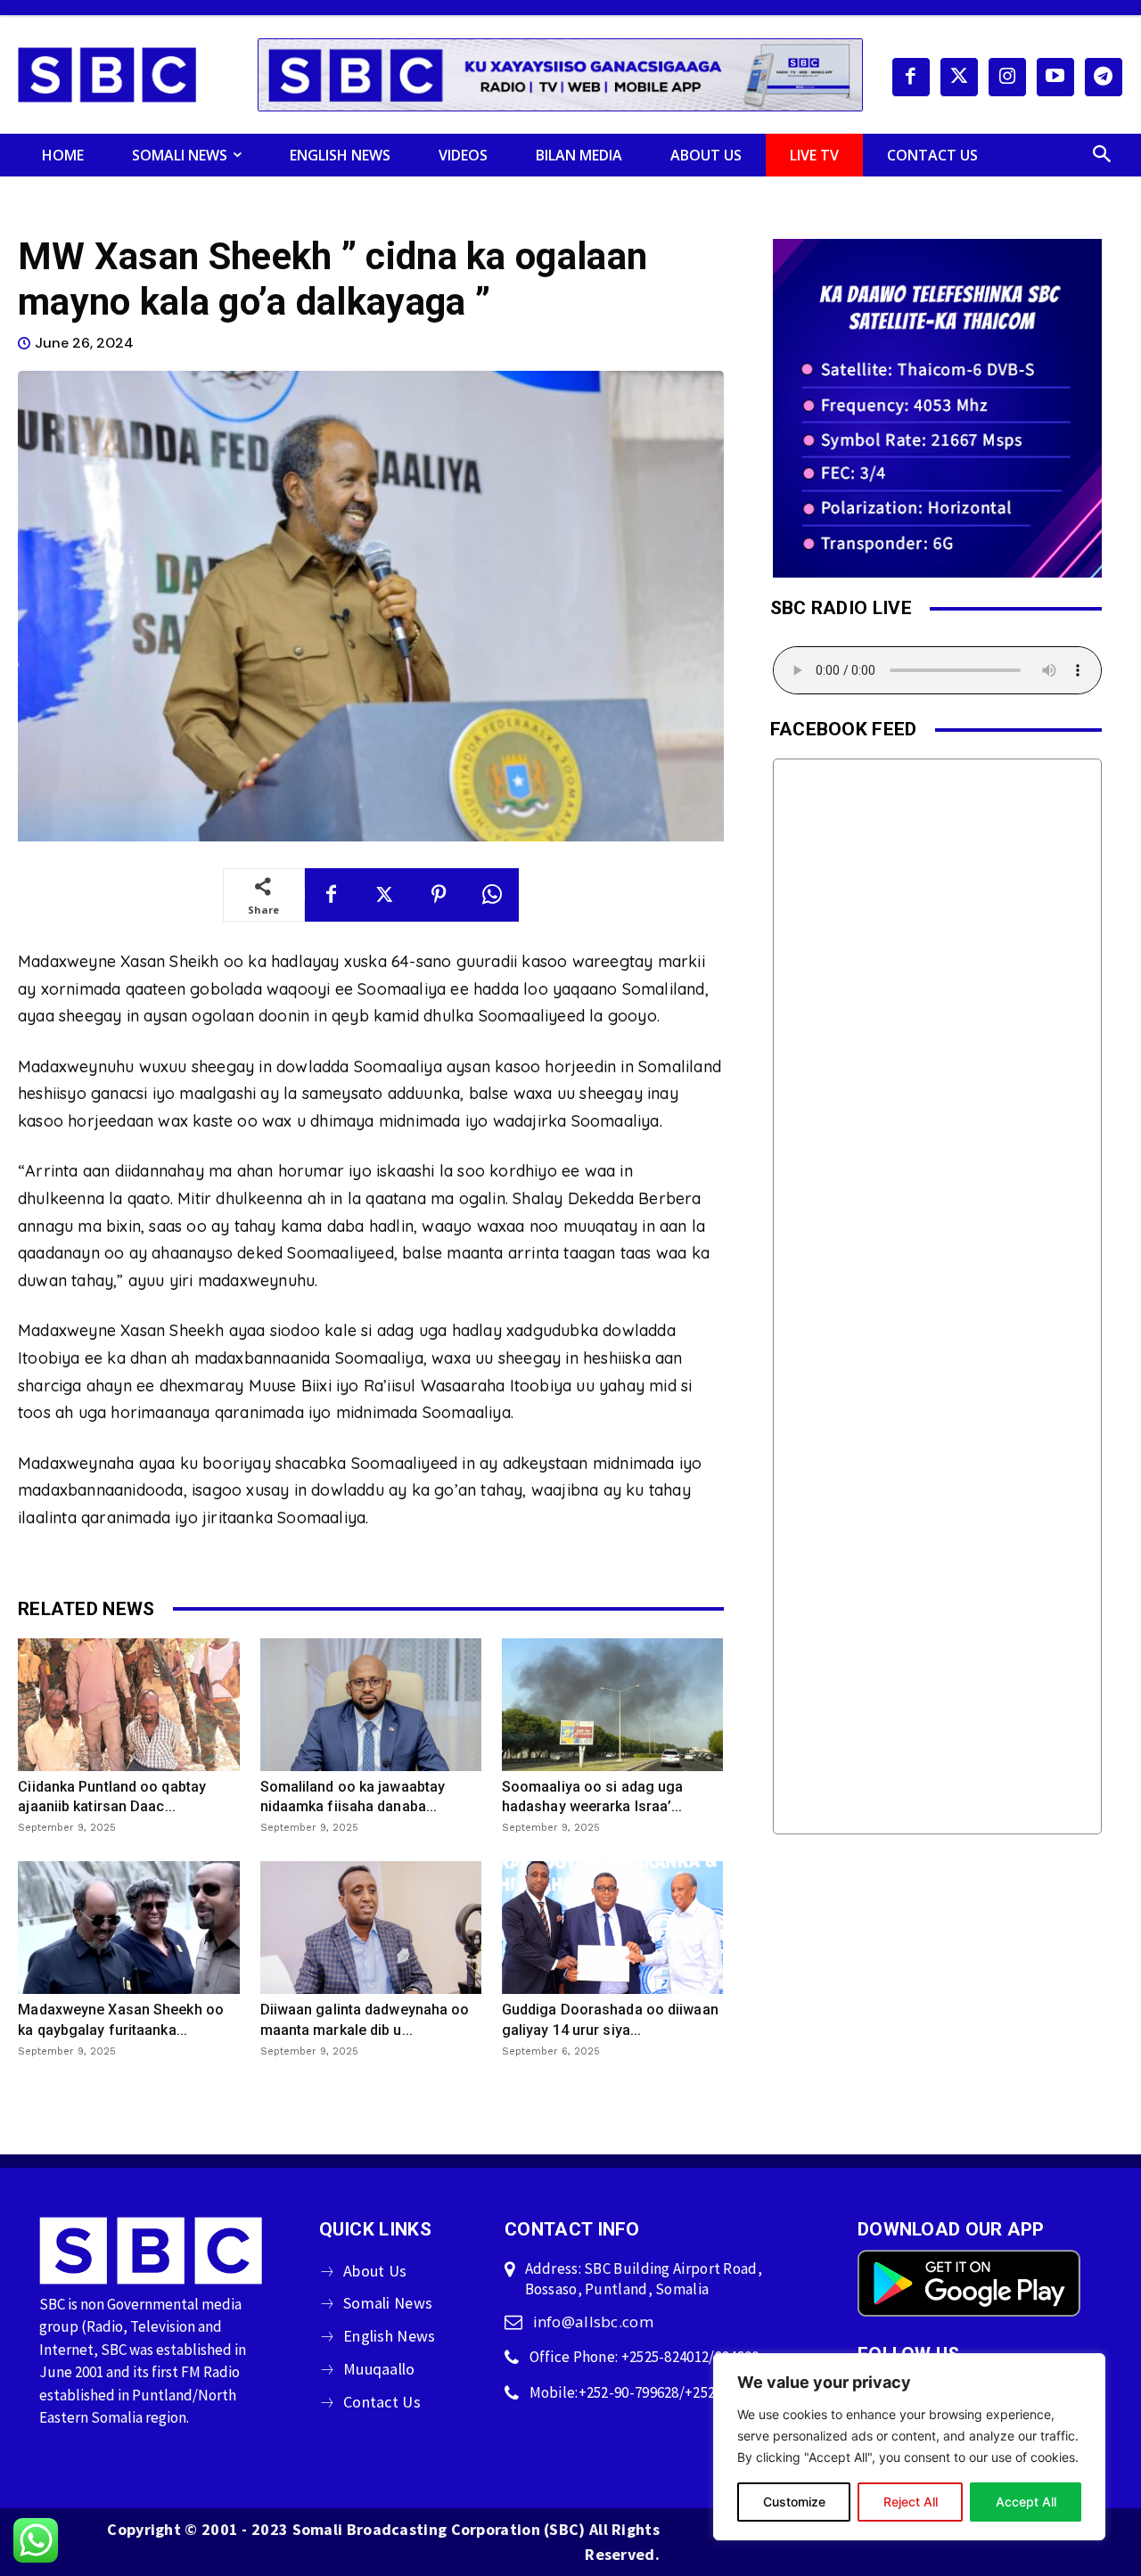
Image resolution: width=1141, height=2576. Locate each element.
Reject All (911, 2502)
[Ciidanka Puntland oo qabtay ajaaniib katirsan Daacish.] (128, 1705)
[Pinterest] (439, 895)
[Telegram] (1104, 77)
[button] (1102, 155)
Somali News (388, 2303)
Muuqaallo (379, 2369)
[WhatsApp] (492, 895)
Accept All (1026, 2502)
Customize (794, 2502)
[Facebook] (911, 77)
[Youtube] (1055, 77)
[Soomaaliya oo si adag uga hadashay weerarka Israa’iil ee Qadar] (612, 1705)
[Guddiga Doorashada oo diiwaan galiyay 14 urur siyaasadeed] (612, 1928)
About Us (375, 2271)
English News (390, 2336)
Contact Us (382, 2402)
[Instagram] (1007, 77)
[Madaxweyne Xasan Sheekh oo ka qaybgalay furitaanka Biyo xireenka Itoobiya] (128, 1928)
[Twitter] (959, 77)
